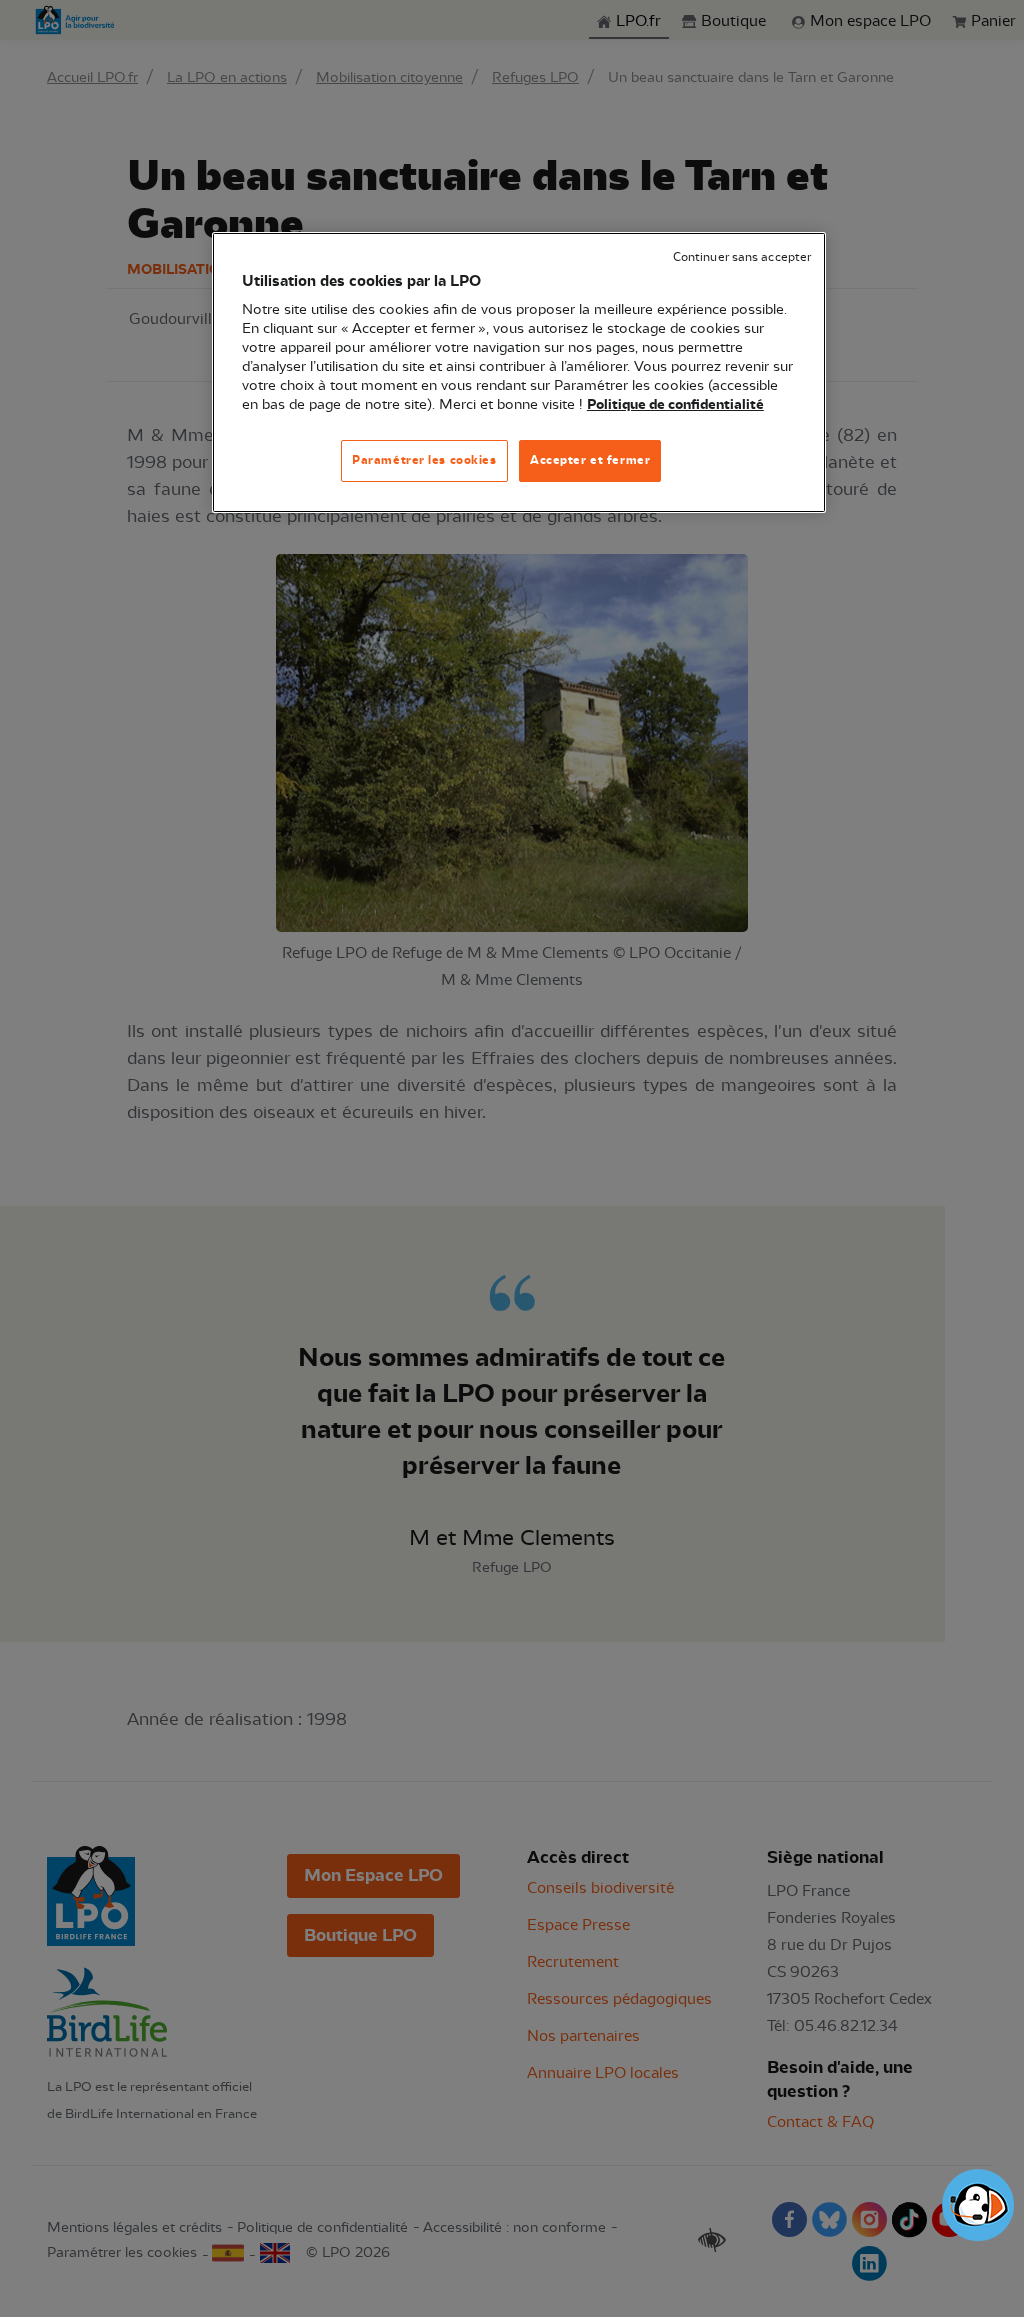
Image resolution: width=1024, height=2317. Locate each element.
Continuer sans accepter (742, 257)
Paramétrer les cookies (424, 460)
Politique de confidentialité (675, 405)
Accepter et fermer (590, 460)
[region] (519, 372)
